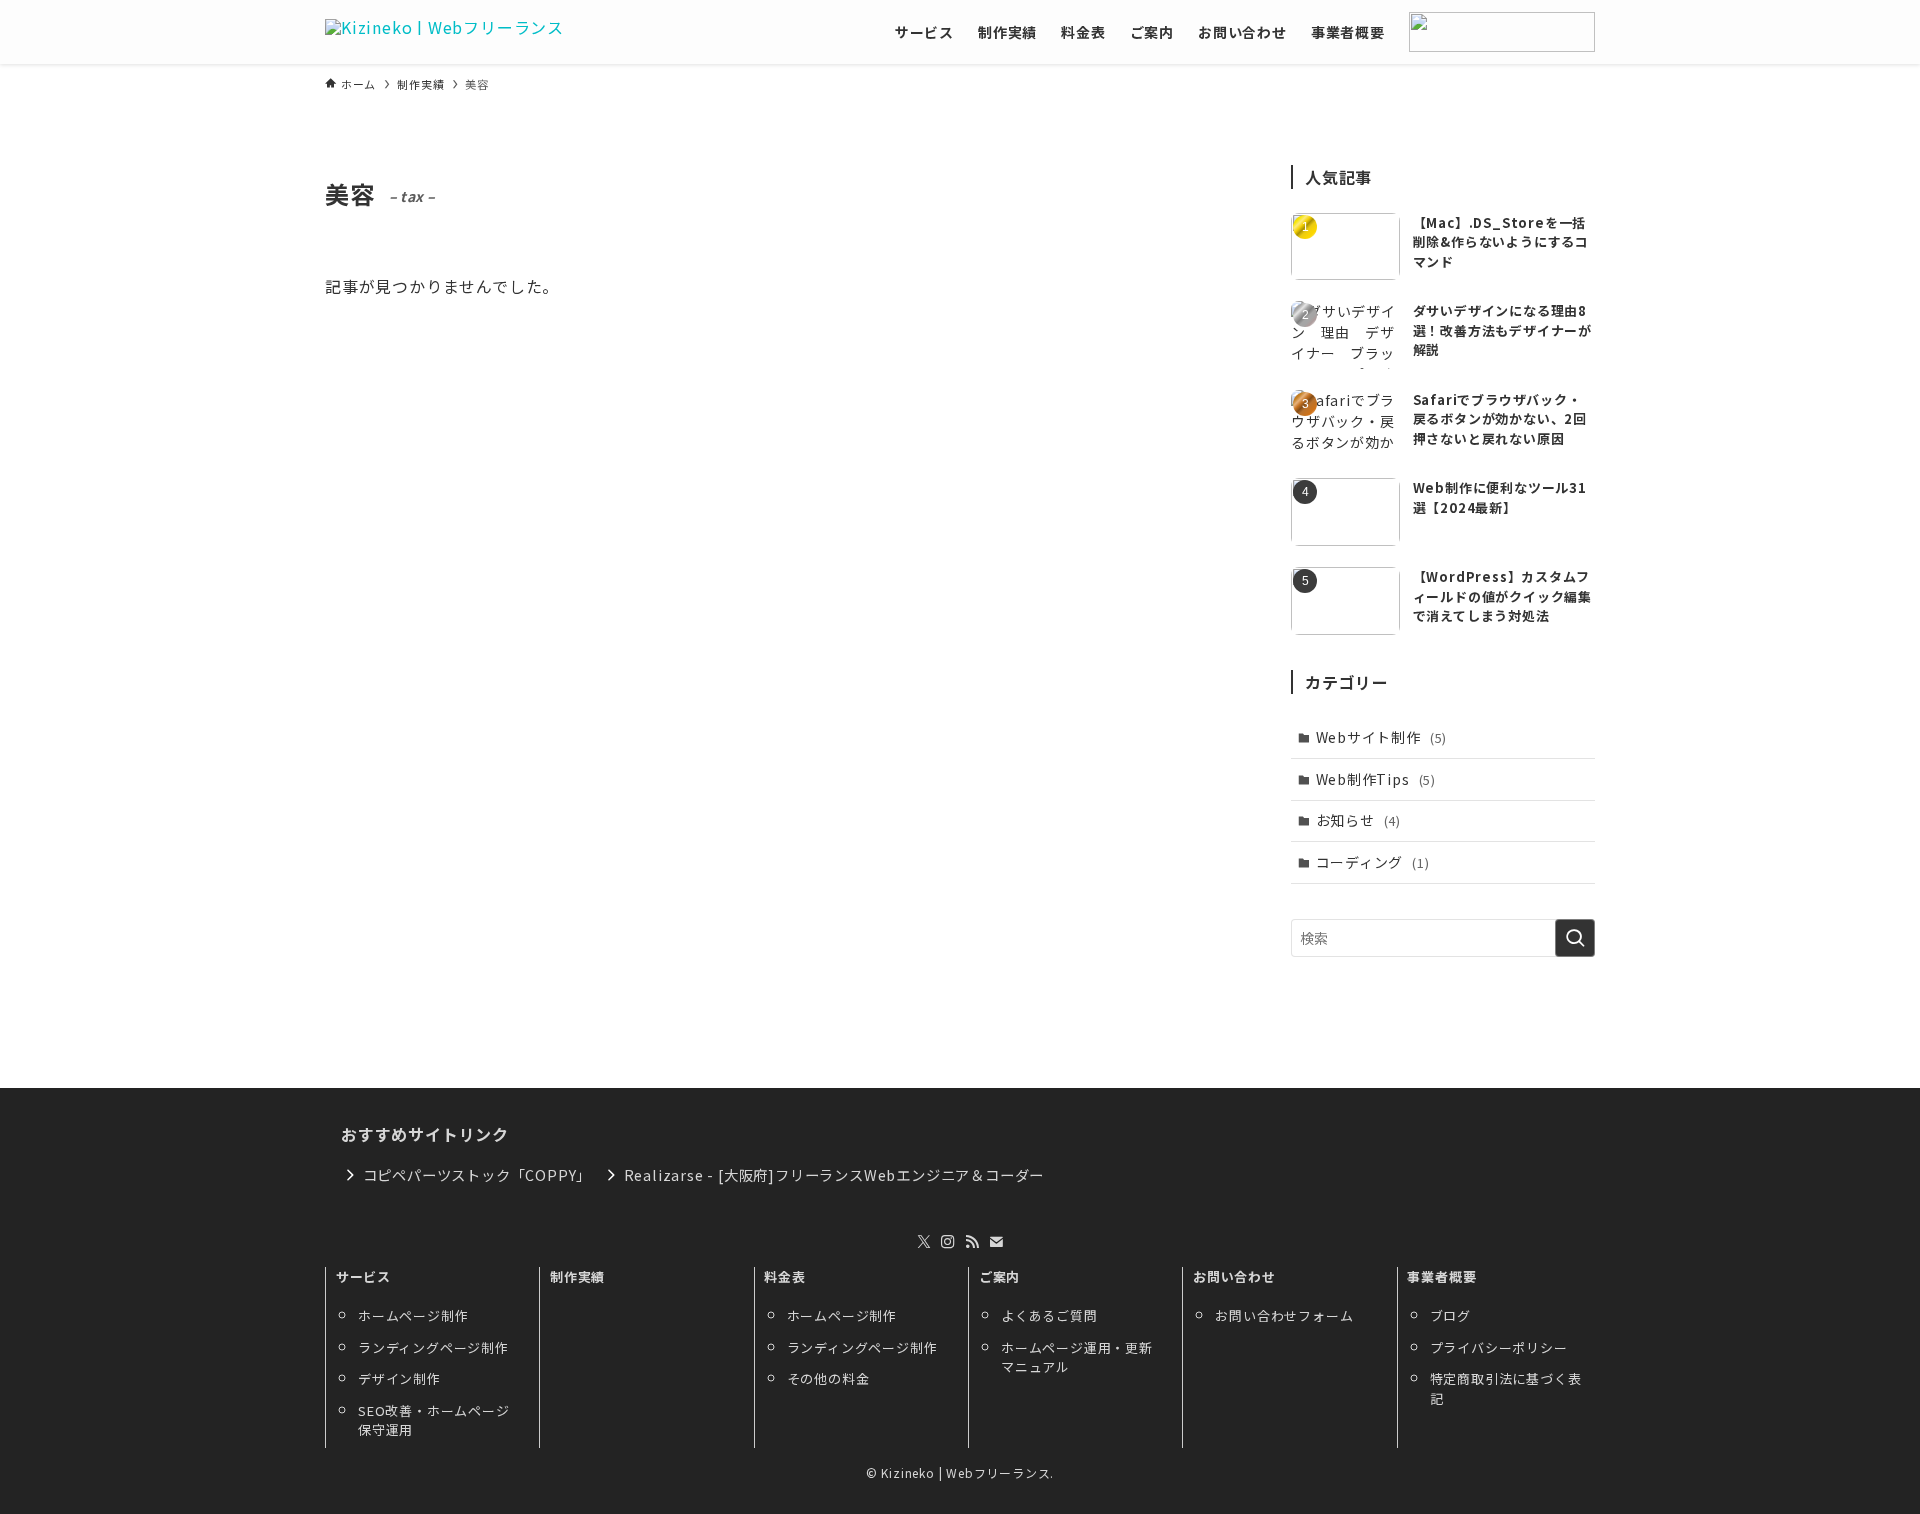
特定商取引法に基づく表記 (1506, 1388)
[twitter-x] (924, 1242)
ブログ (1450, 1315)
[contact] (996, 1242)
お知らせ (1358, 820)
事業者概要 (1441, 1276)
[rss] (972, 1242)
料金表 (784, 1276)
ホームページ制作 (413, 1315)
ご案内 (999, 1276)
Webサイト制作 (1382, 737)
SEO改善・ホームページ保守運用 (434, 1420)
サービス (363, 1276)
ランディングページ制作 (433, 1347)
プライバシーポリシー (1499, 1347)
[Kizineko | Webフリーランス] (444, 32)
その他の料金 (828, 1378)
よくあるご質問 (1049, 1315)
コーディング (1373, 862)
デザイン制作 (399, 1378)
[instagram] (948, 1242)
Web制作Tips (1376, 779)
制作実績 (577, 1276)
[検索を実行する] (1575, 938)
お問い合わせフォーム (1284, 1315)
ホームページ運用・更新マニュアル (1077, 1357)
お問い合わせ (1234, 1276)
